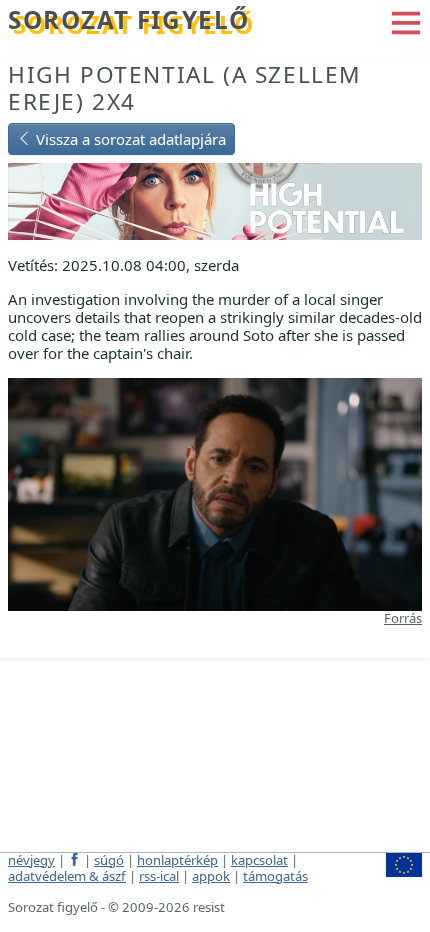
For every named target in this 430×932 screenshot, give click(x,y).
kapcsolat (259, 860)
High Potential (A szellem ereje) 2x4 (185, 88)
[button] (406, 21)
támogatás (275, 876)
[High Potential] (215, 200)
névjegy (31, 860)
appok (211, 876)
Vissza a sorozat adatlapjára (129, 139)
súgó (109, 860)
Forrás (403, 618)
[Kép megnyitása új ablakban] (215, 492)
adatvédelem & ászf (67, 876)
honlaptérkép (177, 860)
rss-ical (159, 876)
